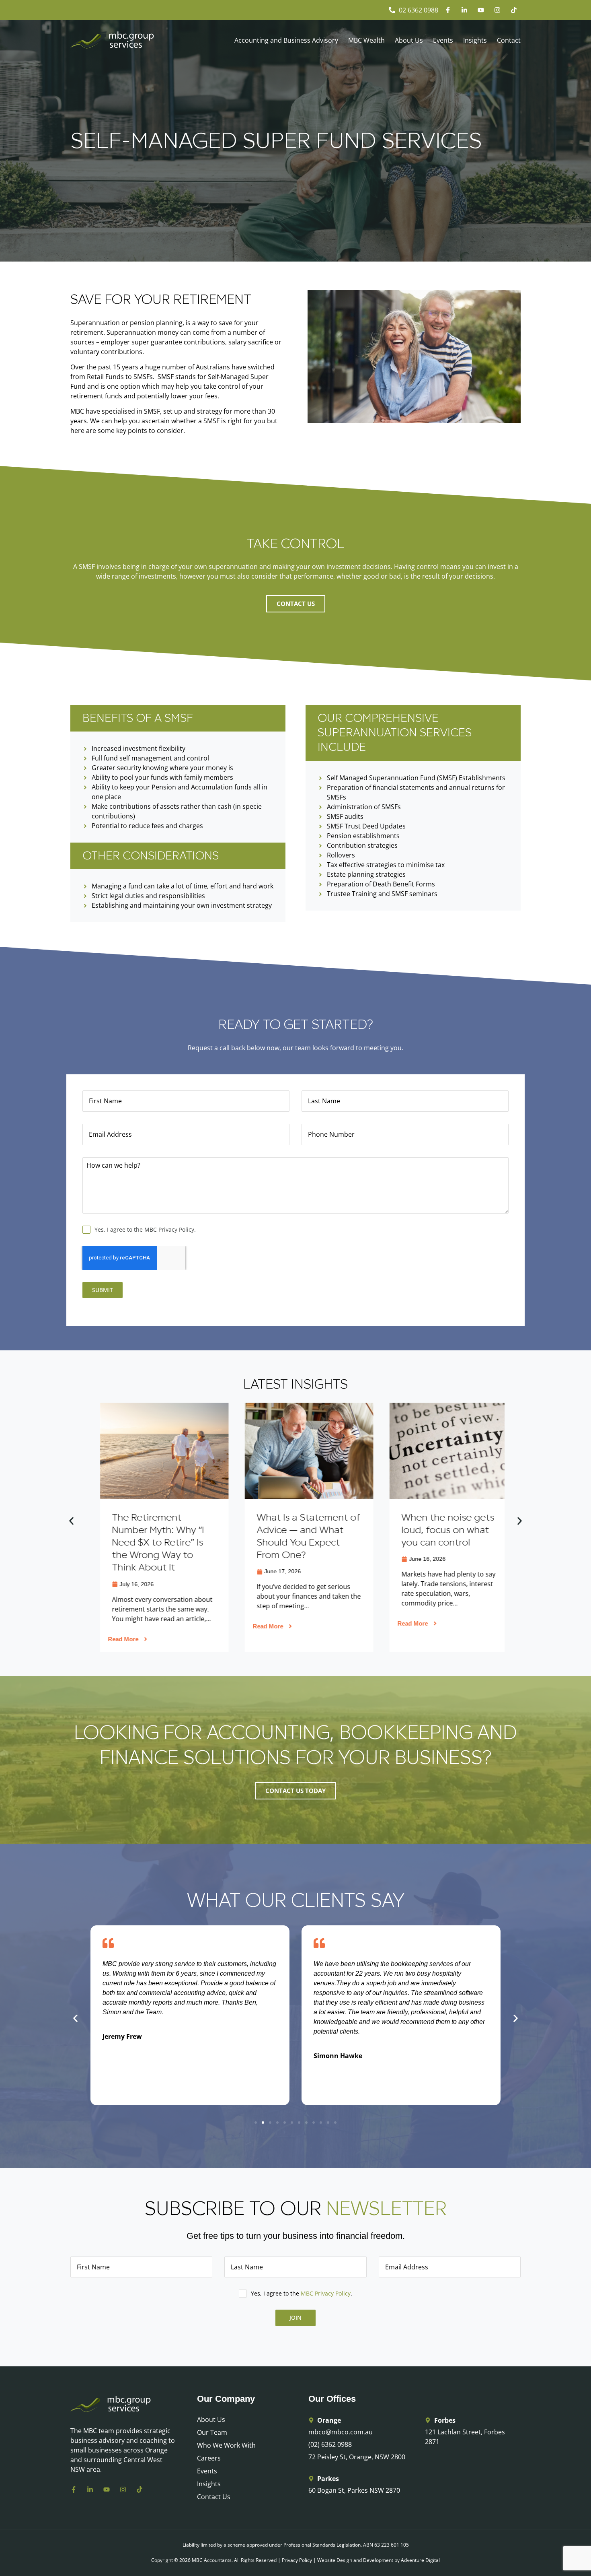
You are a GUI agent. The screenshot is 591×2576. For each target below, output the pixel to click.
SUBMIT (103, 1290)
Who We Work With (226, 2445)
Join (295, 2317)
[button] (71, 1521)
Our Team (212, 2432)
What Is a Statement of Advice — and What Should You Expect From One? (150, 1536)
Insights (475, 40)
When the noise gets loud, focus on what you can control (290, 1530)
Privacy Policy (297, 2560)
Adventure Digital (420, 2560)
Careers (209, 2458)
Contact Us (214, 2497)
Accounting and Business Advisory (286, 40)
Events (443, 40)
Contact (509, 40)
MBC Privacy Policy (326, 2293)
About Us (409, 40)
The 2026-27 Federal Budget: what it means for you (438, 1530)
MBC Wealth (366, 40)
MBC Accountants (212, 2560)
